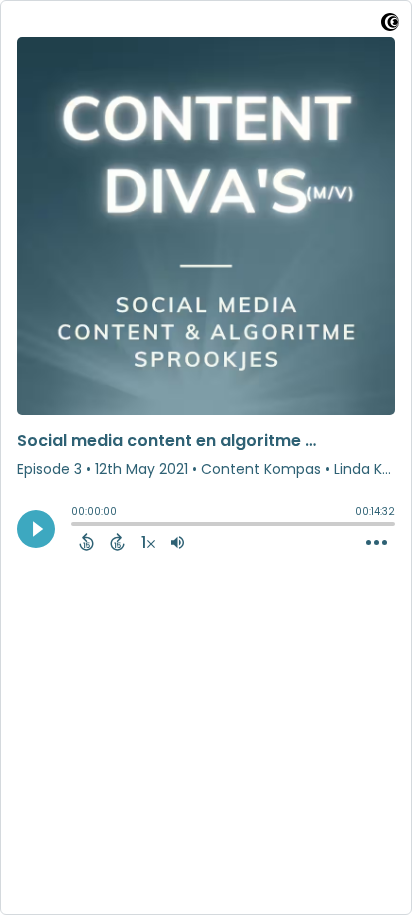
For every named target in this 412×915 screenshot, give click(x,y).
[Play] (36, 529)
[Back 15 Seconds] (86, 542)
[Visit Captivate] (390, 25)
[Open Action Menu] (376, 543)
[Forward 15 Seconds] (117, 542)
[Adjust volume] (177, 542)
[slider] (76, 526)
